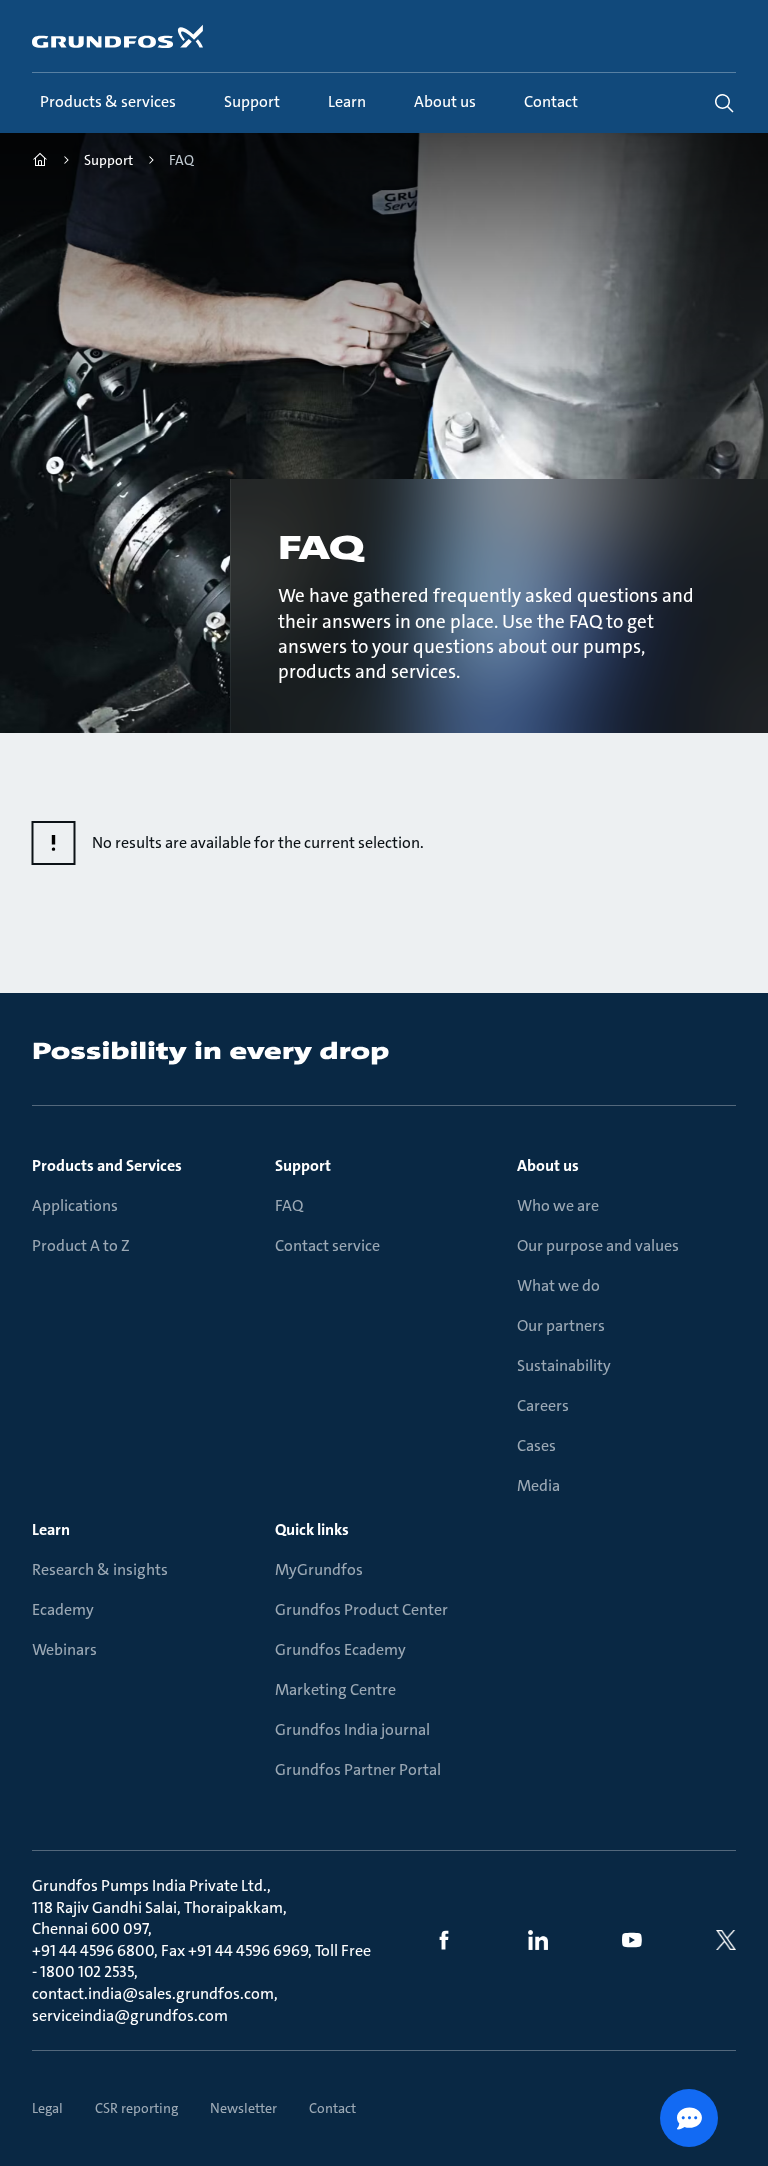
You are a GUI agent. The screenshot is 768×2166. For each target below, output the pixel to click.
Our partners (561, 1325)
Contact (332, 2108)
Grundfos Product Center (361, 1609)
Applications (75, 1205)
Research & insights (100, 1569)
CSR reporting (136, 2108)
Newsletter (243, 2108)
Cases (536, 1445)
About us (548, 1165)
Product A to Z (81, 1245)
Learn (51, 1529)
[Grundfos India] (40, 162)
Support (303, 1165)
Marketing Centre (335, 1689)
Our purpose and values (598, 1245)
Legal (47, 2108)
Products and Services (107, 1165)
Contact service (327, 1245)
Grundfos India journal (352, 1729)
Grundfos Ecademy (340, 1649)
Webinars (64, 1649)
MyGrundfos (319, 1569)
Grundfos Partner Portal (358, 1769)
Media (538, 1485)
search (724, 103)
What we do (558, 1285)
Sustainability (564, 1365)
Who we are (558, 1205)
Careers (543, 1405)
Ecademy (63, 1609)
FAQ (289, 1205)
